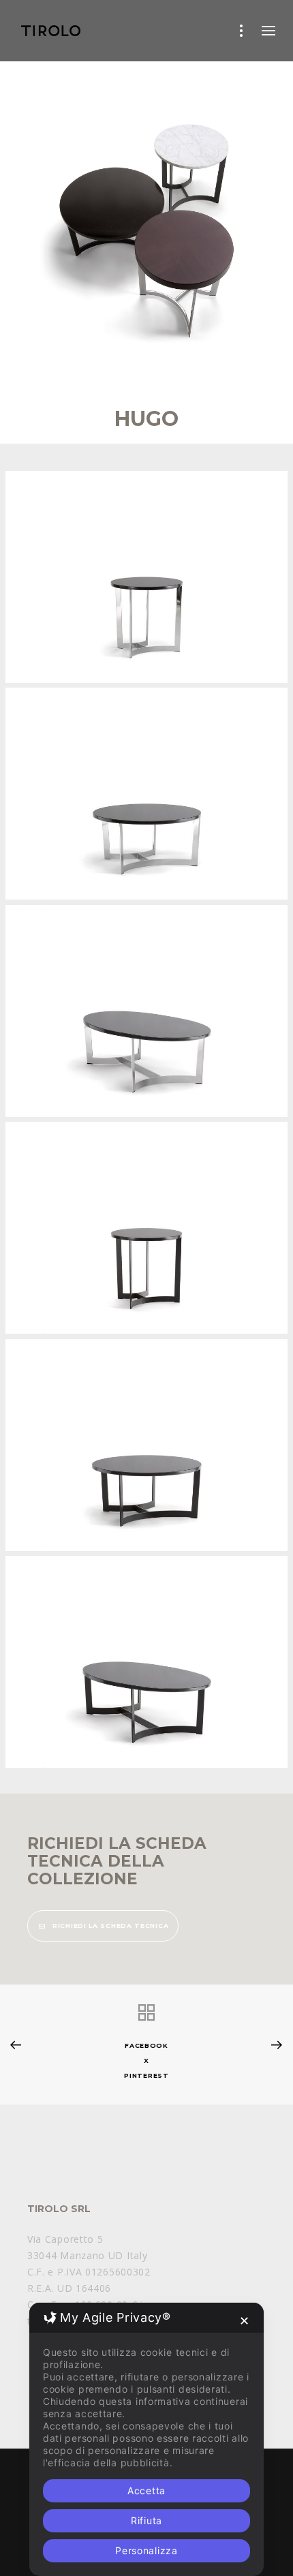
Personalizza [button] (146, 2550)
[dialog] (146, 2439)
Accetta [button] (146, 2490)
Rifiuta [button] (146, 2520)
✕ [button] (245, 2321)
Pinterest (146, 2075)
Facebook (146, 2045)
